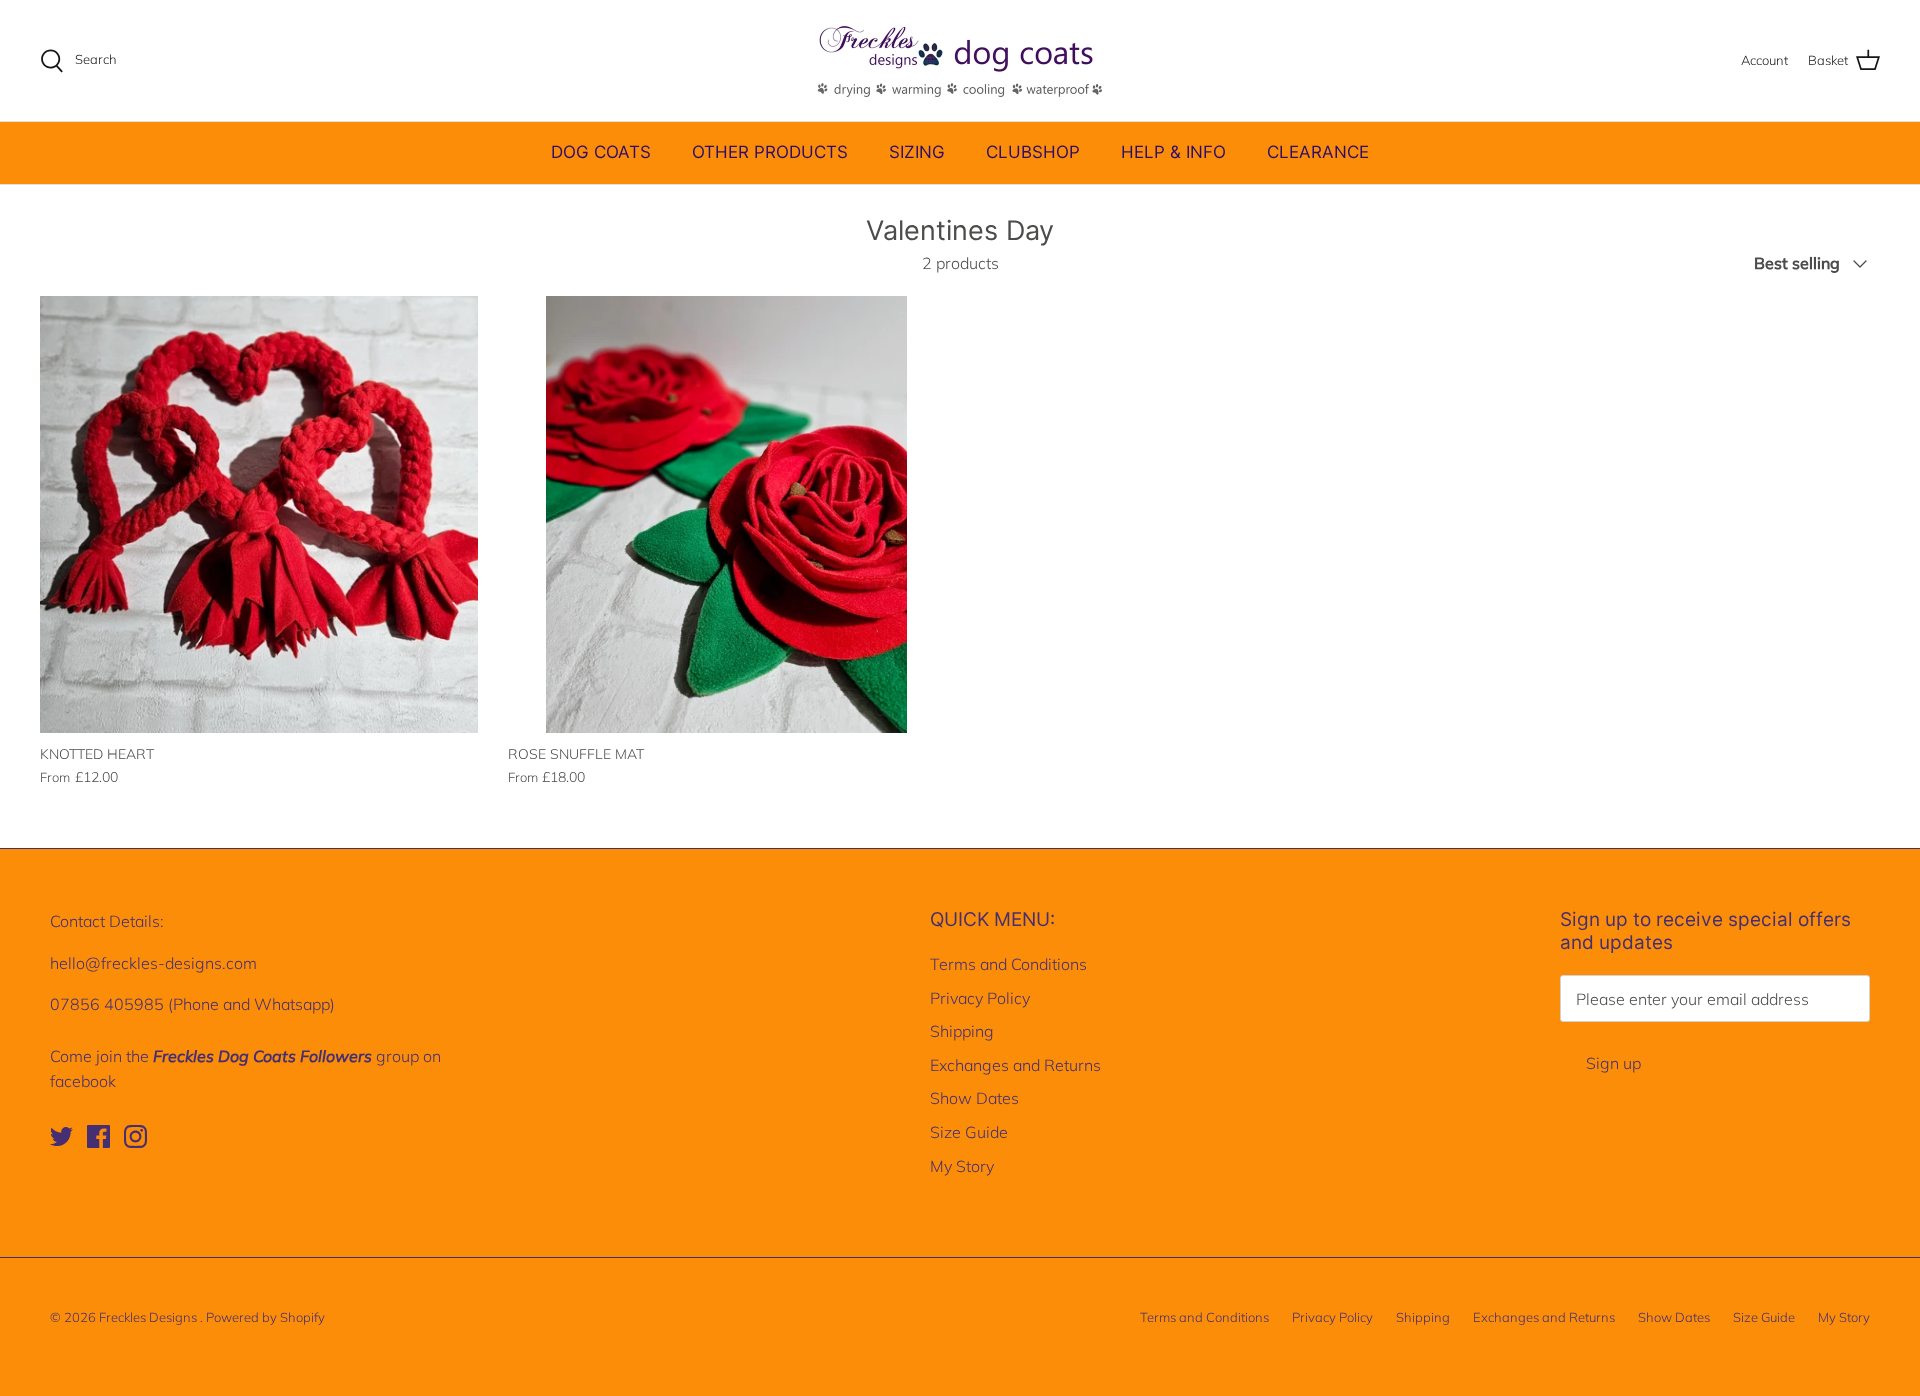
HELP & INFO (1173, 152)
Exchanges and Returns (1015, 1065)
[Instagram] (135, 1136)
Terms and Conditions (1008, 964)
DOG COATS (601, 152)
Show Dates (974, 1098)
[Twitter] (61, 1136)
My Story (962, 1166)
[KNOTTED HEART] (259, 515)
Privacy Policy (980, 998)
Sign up (1613, 1063)
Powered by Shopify (265, 1317)
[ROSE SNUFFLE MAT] (727, 515)
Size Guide (969, 1132)
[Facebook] (98, 1136)
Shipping (962, 1031)
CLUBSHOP (1033, 152)
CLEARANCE (1318, 152)
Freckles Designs (149, 1317)
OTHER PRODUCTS (770, 152)
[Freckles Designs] (960, 60)
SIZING (917, 152)
